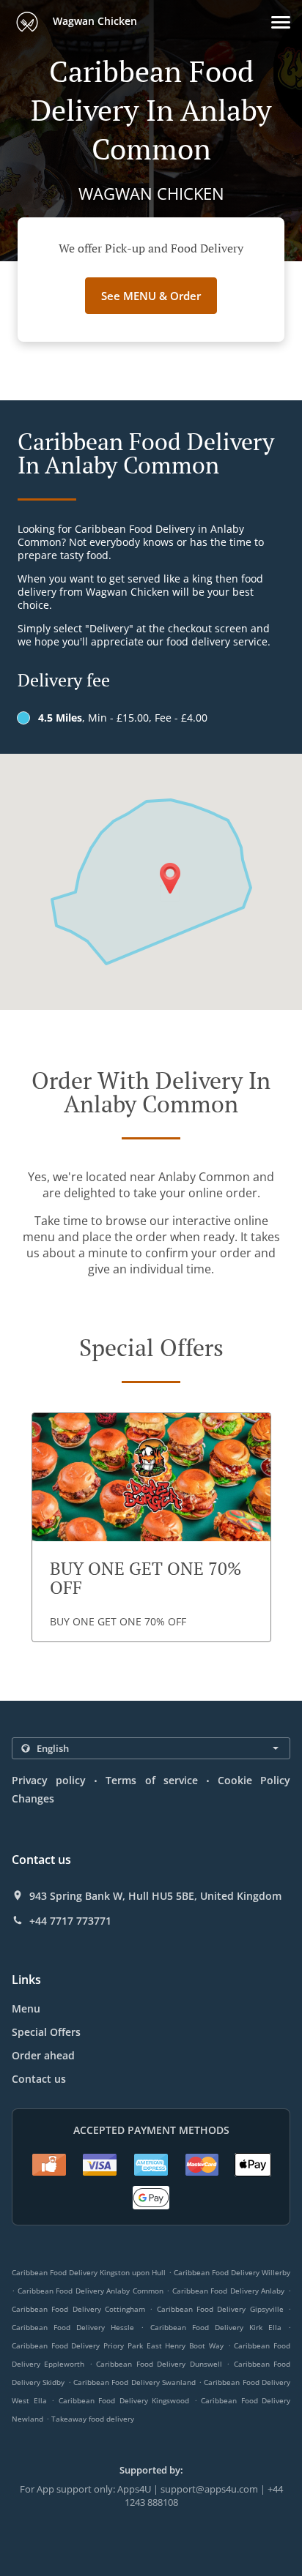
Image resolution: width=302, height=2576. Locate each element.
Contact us (39, 2079)
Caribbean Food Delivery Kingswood (124, 2400)
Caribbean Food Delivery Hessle (73, 2327)
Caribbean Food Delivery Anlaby (229, 2291)
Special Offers (46, 2032)
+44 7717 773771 (70, 1921)
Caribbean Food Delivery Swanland (135, 2382)
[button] (281, 22)
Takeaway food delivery (93, 2419)
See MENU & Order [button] (151, 296)
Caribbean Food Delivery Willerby (232, 2272)
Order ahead (43, 2055)
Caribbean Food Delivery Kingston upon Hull (89, 2272)
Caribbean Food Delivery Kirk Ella (216, 2327)
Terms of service (151, 1780)
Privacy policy (49, 1780)
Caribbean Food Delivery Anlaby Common (91, 2291)
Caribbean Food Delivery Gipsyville (220, 2309)
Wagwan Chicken (93, 21)
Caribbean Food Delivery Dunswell (159, 2364)
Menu (26, 2008)
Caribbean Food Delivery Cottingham (78, 2309)
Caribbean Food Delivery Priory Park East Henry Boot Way (118, 2345)
